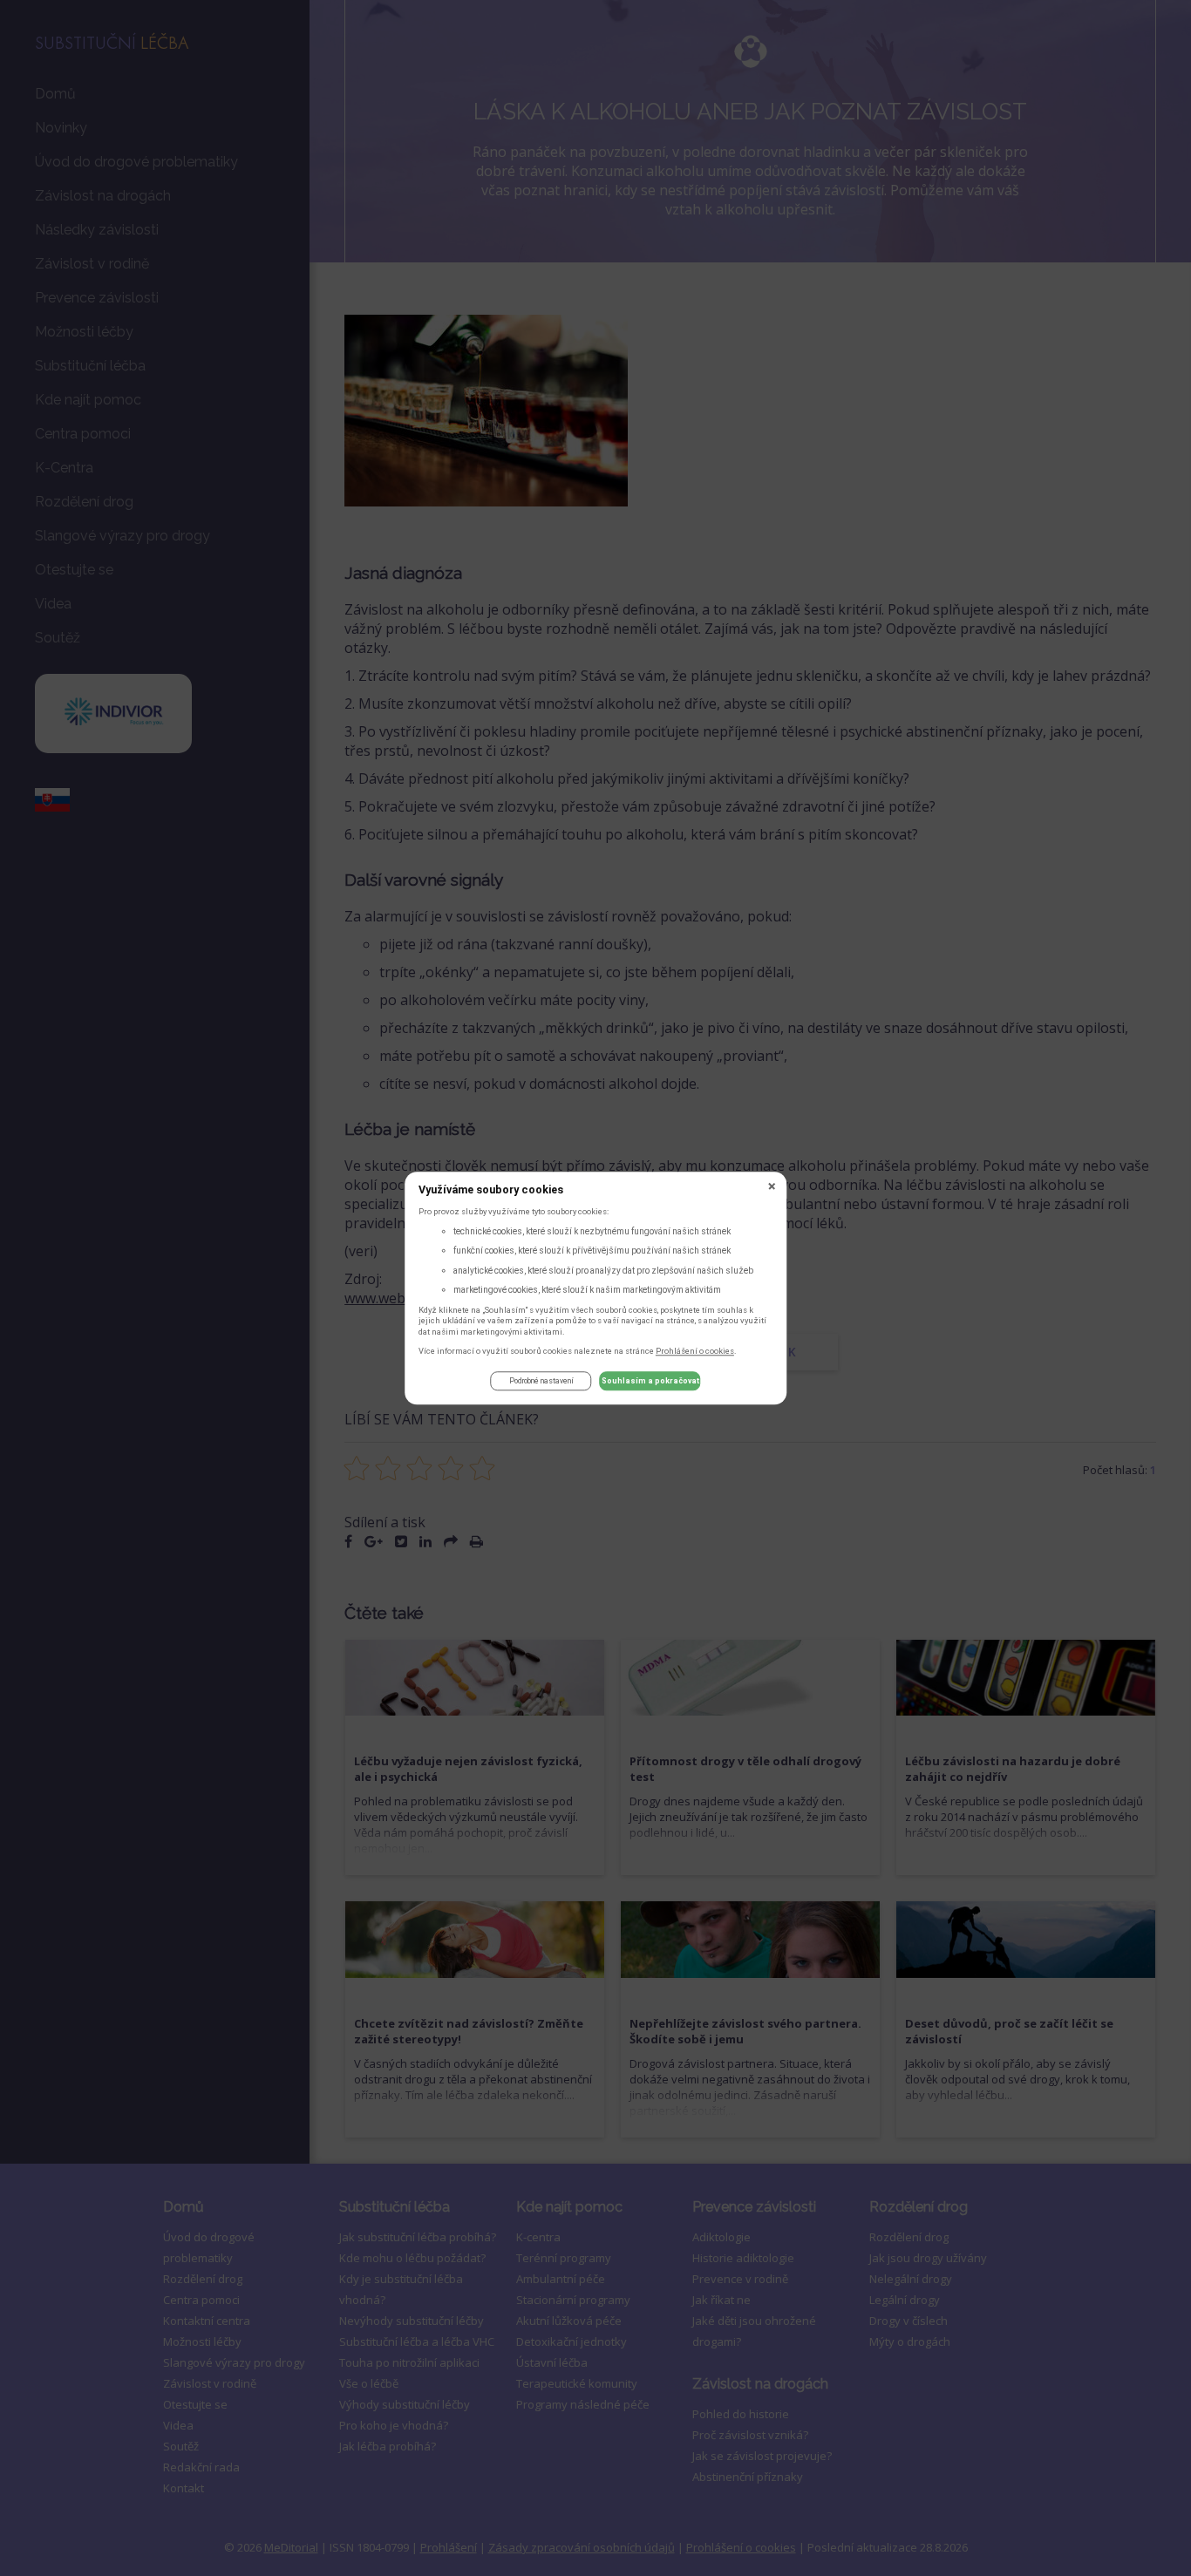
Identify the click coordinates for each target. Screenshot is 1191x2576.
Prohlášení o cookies (695, 1351)
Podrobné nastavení (541, 1382)
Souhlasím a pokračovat (650, 1382)
